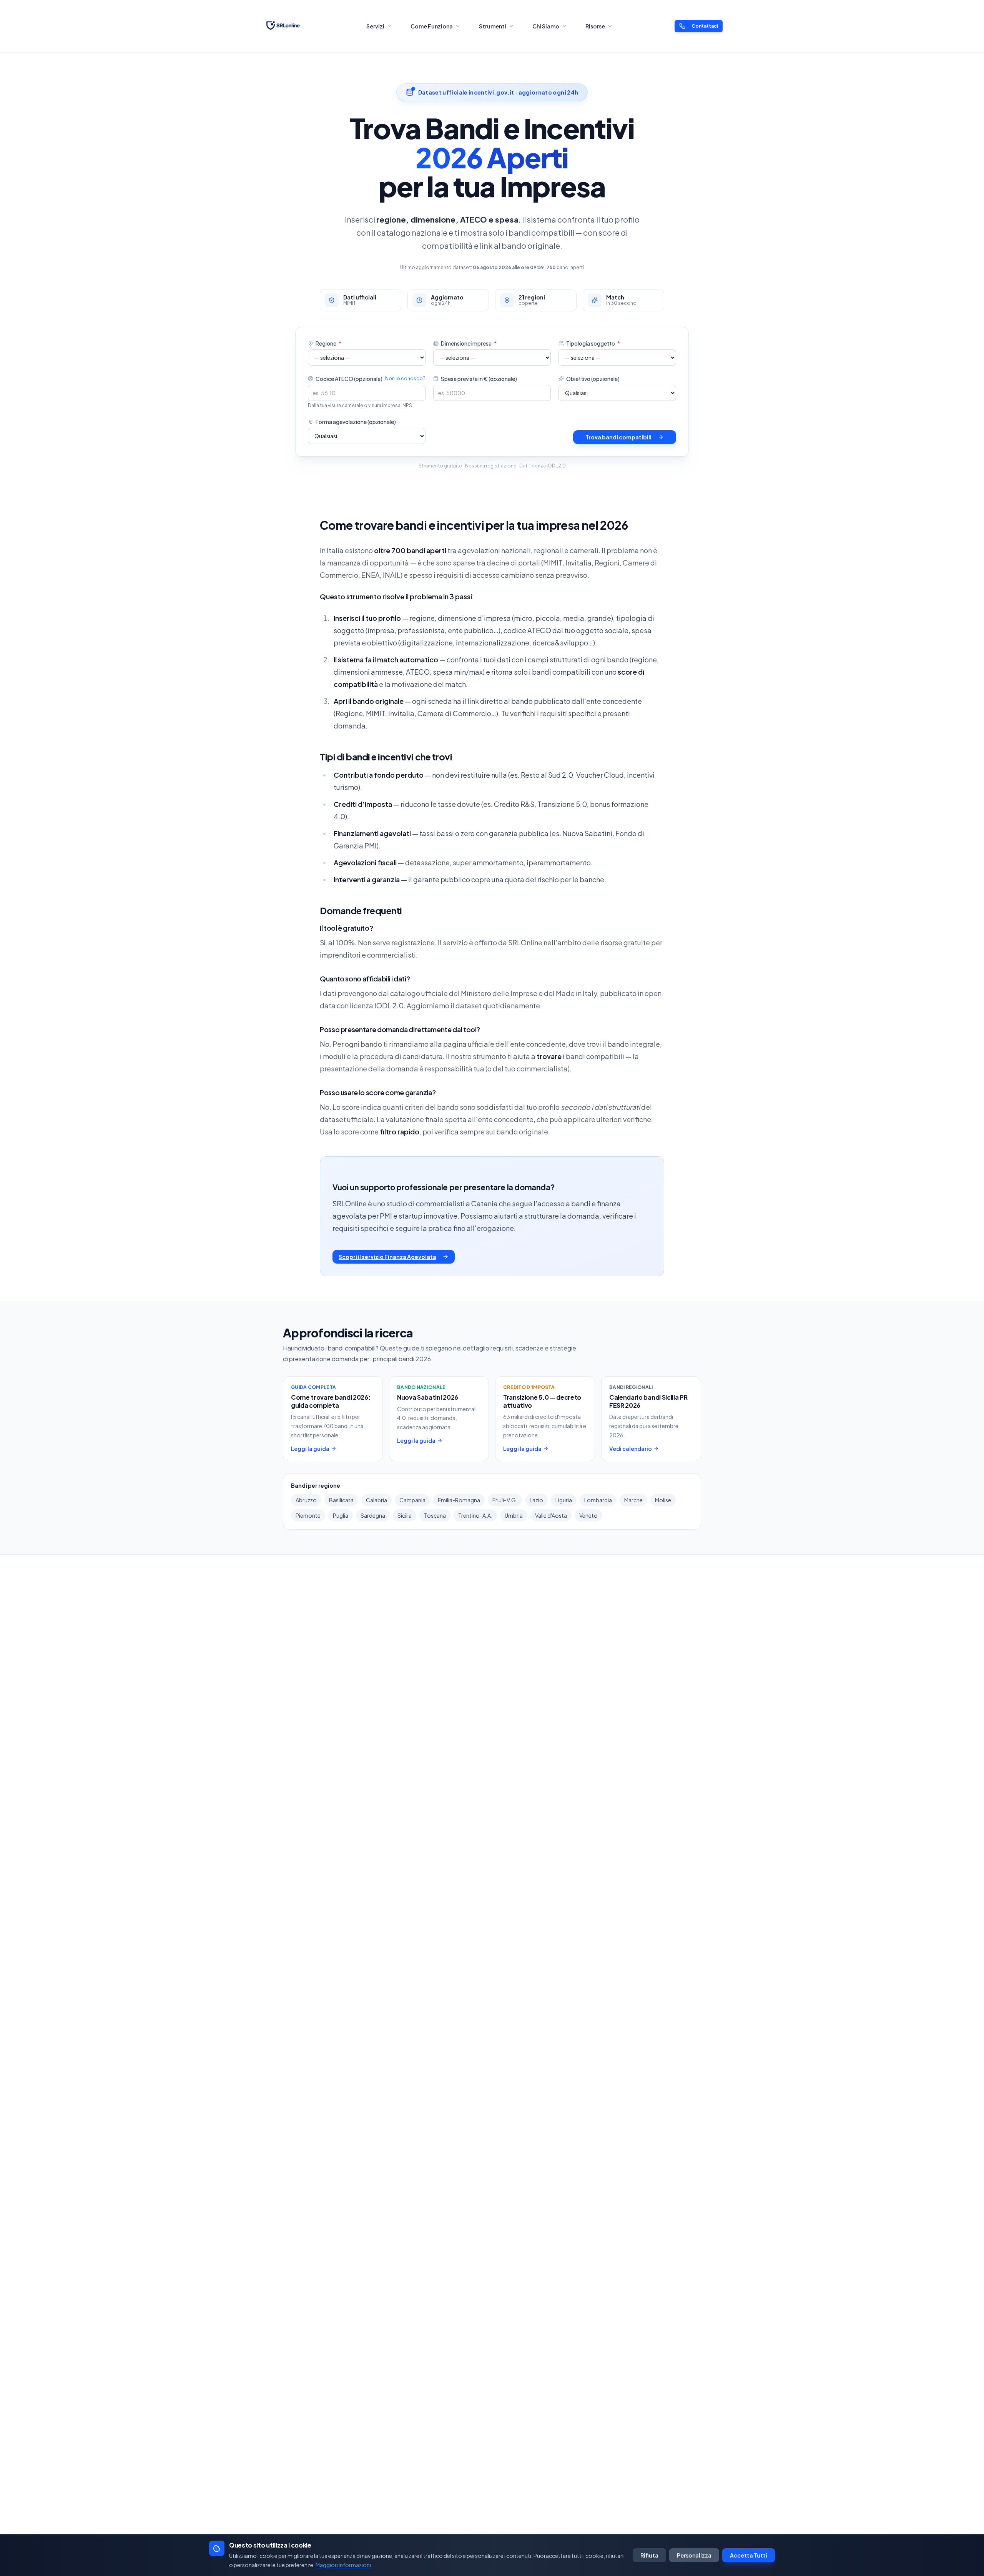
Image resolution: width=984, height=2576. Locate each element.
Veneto (588, 1515)
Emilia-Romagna (459, 1500)
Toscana (435, 1515)
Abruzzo (306, 1500)
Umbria (514, 1515)
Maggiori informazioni (343, 2565)
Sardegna (373, 1515)
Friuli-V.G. (505, 1500)
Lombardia (598, 1500)
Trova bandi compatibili (618, 437)
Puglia (341, 1515)
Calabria (376, 1500)
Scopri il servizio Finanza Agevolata (387, 1257)
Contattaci (705, 26)
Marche (633, 1500)
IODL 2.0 (556, 466)
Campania (412, 1500)
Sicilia (405, 1515)
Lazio (536, 1500)
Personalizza (694, 2555)
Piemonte (308, 1515)
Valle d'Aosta (551, 1515)
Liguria (564, 1500)
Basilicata (341, 1500)
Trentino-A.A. (475, 1515)
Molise (663, 1500)
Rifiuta (649, 2555)
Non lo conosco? (405, 378)
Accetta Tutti (749, 2555)
